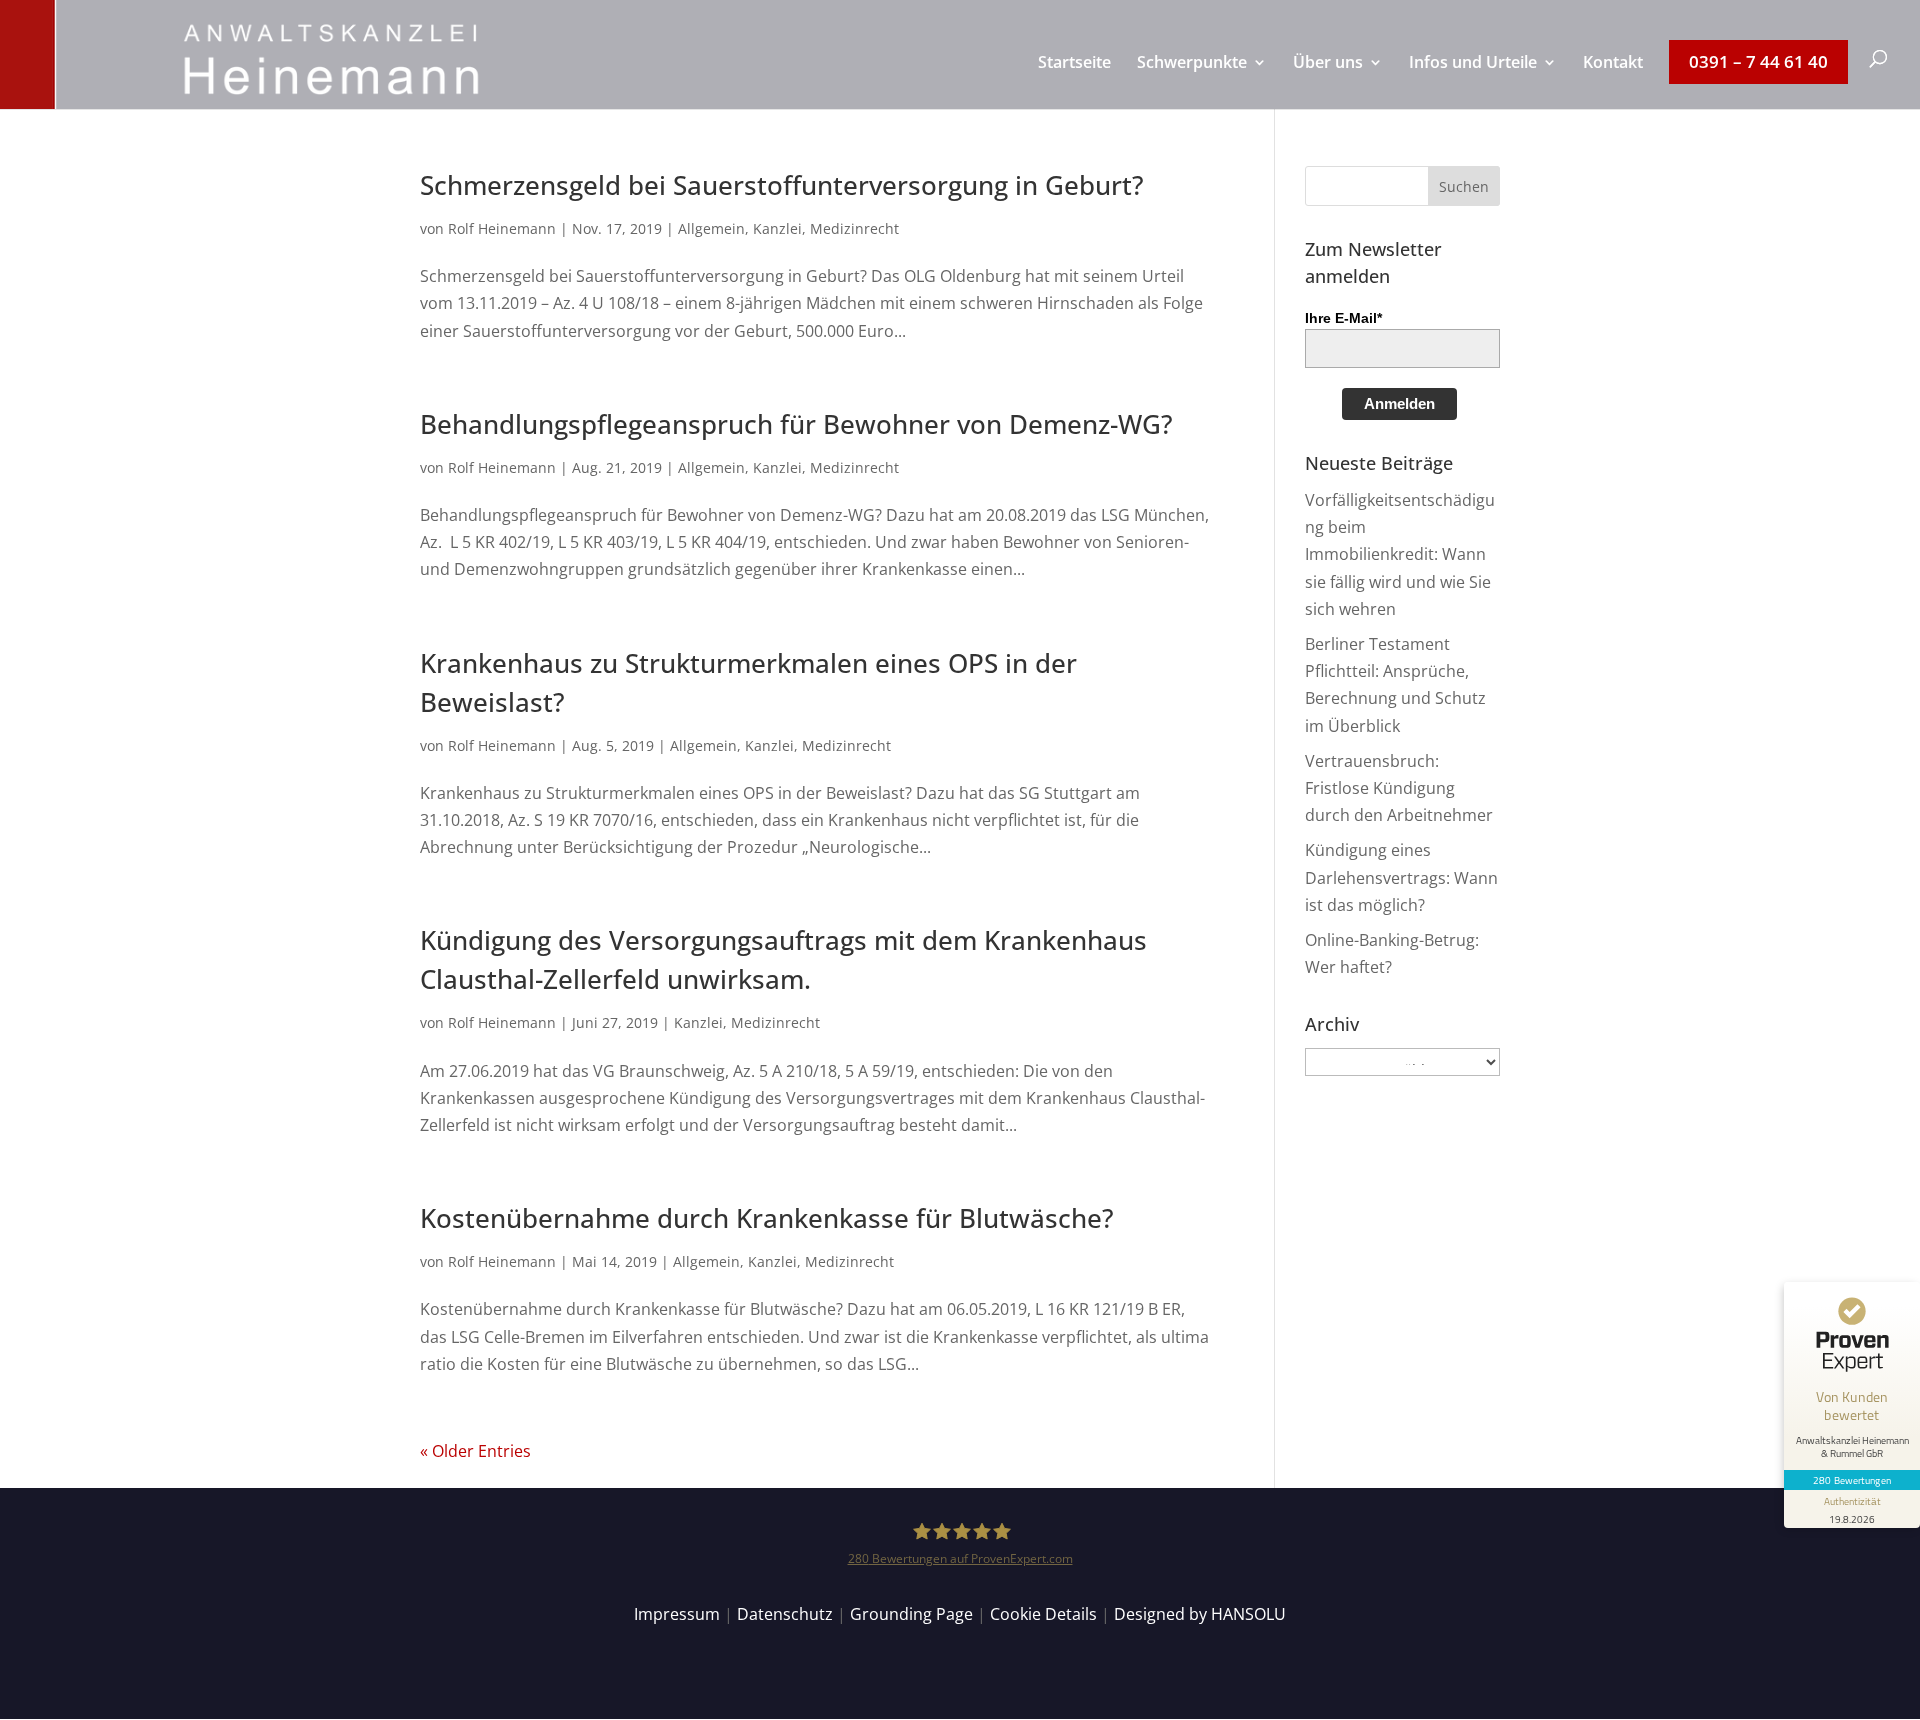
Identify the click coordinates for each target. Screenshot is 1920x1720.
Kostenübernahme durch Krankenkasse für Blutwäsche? (767, 1218)
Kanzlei (777, 228)
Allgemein (711, 228)
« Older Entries (475, 1451)
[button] (1464, 186)
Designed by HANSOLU (1200, 1614)
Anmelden (1399, 403)
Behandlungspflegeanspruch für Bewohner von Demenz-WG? (796, 424)
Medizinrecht (854, 228)
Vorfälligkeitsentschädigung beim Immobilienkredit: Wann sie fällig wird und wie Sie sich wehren (1400, 554)
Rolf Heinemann (502, 228)
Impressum (677, 1614)
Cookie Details (1043, 1614)
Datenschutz (785, 1614)
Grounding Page (911, 1614)
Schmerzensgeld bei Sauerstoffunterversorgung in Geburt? (782, 185)
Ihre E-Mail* (1343, 318)
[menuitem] (1074, 82)
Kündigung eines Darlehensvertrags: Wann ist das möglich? (1401, 877)
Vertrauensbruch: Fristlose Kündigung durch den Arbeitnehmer (1399, 788)
